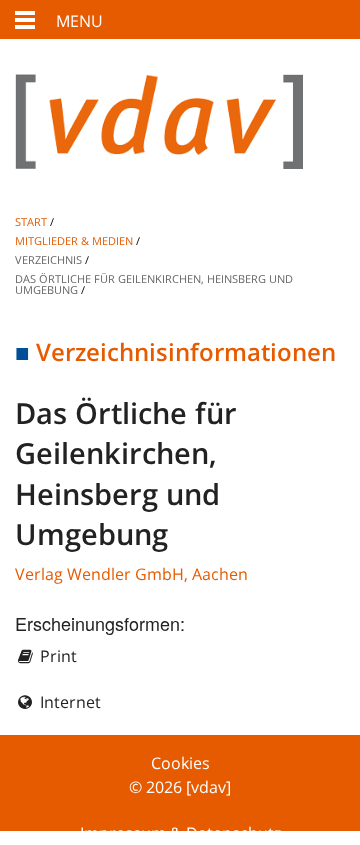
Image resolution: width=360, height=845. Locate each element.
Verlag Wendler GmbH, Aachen (131, 574)
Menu (79, 21)
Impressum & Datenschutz (180, 833)
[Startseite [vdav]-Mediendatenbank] (180, 137)
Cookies (180, 763)
